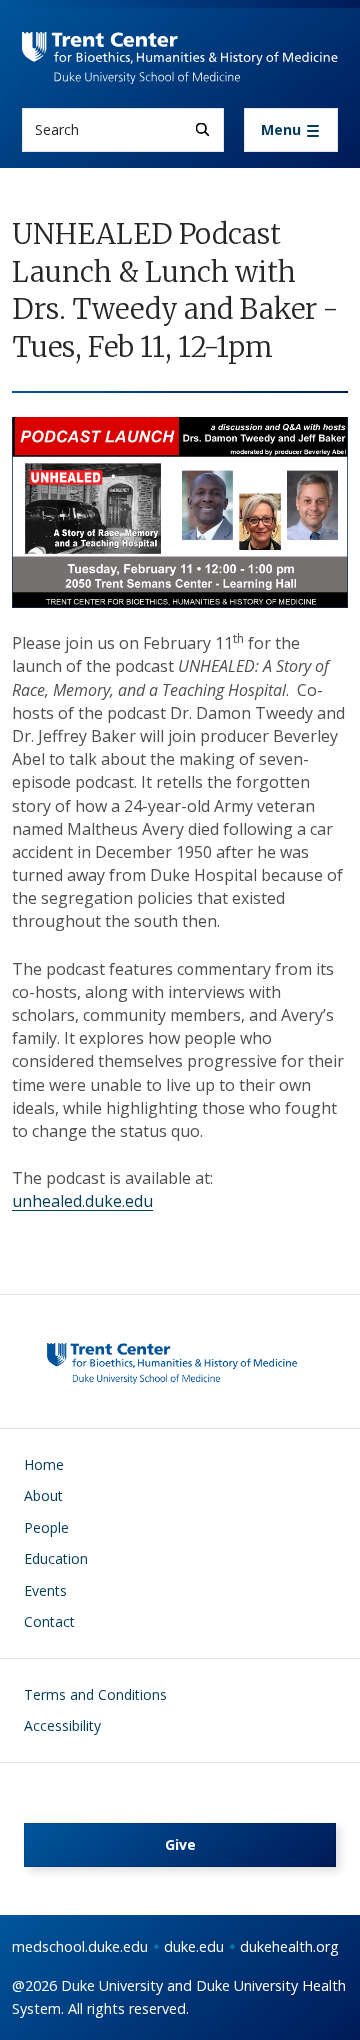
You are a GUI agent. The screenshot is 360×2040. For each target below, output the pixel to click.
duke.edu (194, 1946)
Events (45, 1590)
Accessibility (62, 1725)
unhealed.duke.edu (82, 1201)
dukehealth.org (289, 1946)
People (46, 1527)
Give (180, 1844)
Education (56, 1558)
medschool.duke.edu (80, 1946)
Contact (49, 1621)
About (43, 1495)
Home (44, 1464)
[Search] (202, 129)
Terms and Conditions (95, 1694)
